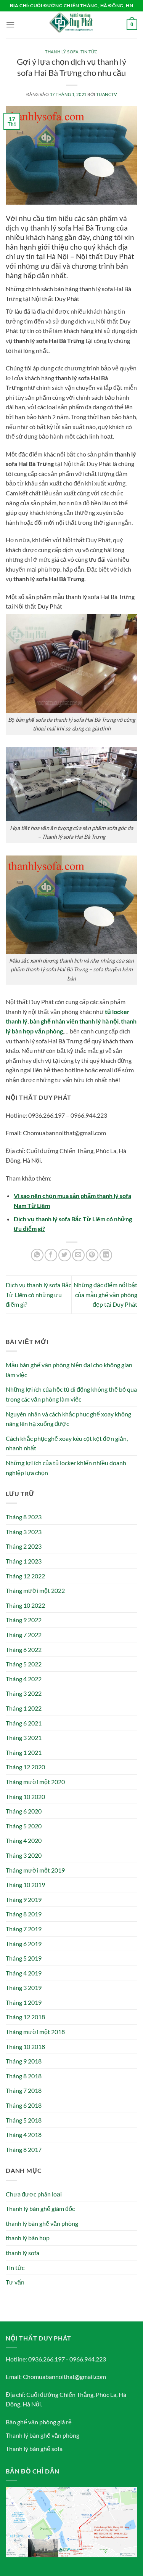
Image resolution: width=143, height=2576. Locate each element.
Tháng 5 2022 (24, 1664)
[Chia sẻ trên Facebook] (51, 1255)
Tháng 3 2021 (24, 1737)
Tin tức (89, 52)
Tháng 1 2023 (24, 1561)
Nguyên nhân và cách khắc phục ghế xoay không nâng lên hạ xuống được (68, 1419)
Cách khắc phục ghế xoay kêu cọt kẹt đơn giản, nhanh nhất (67, 1443)
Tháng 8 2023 (24, 1517)
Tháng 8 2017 (24, 2149)
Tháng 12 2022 (25, 1576)
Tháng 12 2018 (25, 2017)
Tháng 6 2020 (24, 1811)
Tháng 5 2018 (24, 2120)
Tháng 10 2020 (25, 1797)
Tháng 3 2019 (24, 1987)
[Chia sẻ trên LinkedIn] (106, 1255)
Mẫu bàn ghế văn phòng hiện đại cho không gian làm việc (69, 1370)
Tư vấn (15, 2282)
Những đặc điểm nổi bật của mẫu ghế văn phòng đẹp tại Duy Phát (105, 1294)
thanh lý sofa (62, 52)
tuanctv (106, 94)
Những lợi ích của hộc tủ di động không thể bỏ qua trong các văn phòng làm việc (71, 1394)
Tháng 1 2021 (24, 1752)
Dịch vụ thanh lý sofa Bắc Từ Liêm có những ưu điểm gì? (39, 1294)
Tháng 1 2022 (24, 1708)
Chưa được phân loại (34, 2194)
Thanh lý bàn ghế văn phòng (43, 2435)
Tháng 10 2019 (25, 1885)
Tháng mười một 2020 (35, 1782)
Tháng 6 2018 (24, 2105)
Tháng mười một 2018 (35, 2032)
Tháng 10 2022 (25, 1605)
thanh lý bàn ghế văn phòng (42, 2223)
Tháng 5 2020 (24, 1826)
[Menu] (10, 25)
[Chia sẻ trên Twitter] (65, 1255)
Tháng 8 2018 (24, 2076)
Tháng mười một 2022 (35, 1590)
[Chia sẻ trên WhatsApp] (37, 1255)
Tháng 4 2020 (24, 1840)
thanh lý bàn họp (28, 2238)
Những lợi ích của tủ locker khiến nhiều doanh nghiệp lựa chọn (66, 1468)
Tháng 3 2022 (24, 1693)
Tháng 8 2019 (24, 1914)
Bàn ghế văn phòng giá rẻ (39, 2422)
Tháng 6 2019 (24, 1944)
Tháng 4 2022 (24, 1679)
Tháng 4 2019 (24, 1973)
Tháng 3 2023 (24, 1532)
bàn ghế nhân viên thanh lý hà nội (74, 1021)
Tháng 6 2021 (24, 1723)
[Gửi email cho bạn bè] (78, 1255)
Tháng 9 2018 (24, 2061)
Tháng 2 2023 (24, 1546)
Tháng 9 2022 (24, 1620)
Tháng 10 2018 (25, 2047)
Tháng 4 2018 (24, 2135)
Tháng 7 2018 (24, 2090)
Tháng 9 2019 (24, 1899)
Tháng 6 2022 (24, 1649)
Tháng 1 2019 (24, 2002)
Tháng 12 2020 (25, 1767)
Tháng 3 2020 (24, 1855)
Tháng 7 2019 (24, 1929)
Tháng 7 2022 (24, 1635)
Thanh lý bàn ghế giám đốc (40, 2208)
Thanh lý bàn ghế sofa (34, 2449)
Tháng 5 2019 (24, 1958)
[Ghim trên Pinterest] (92, 1255)
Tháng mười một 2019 (35, 1870)
